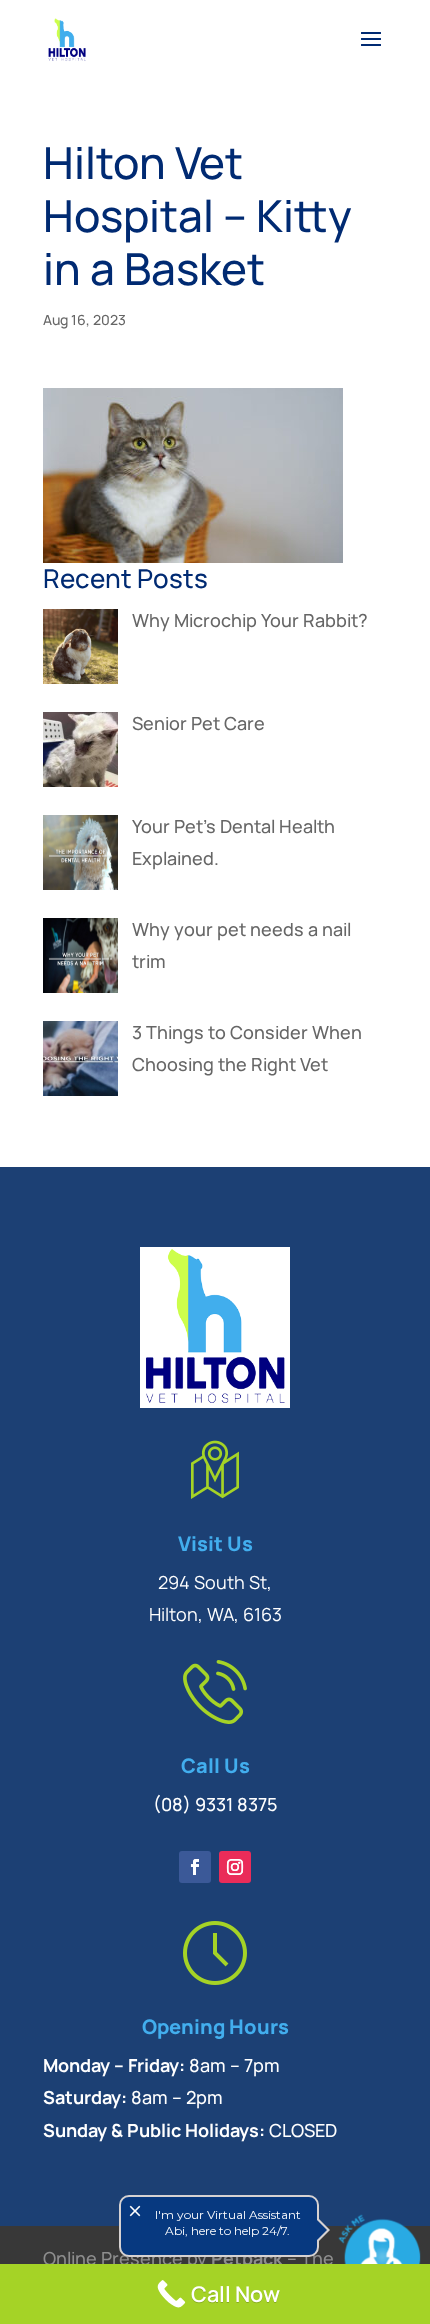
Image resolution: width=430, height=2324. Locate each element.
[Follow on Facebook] (195, 1867)
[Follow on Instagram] (235, 1867)
